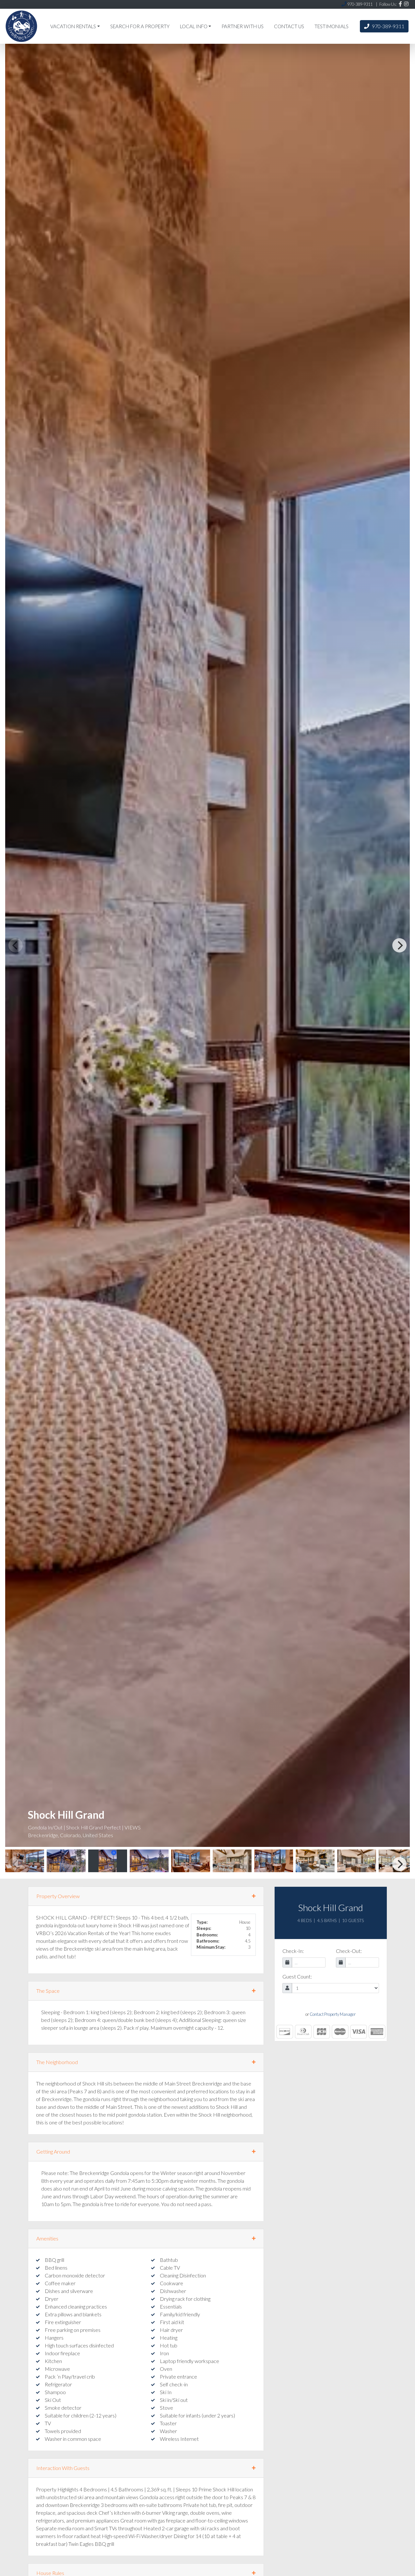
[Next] (399, 945)
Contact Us (289, 26)
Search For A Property (140, 26)
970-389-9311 (388, 26)
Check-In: (293, 1951)
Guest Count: (297, 1976)
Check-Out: (349, 1951)
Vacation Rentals (73, 26)
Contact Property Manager (333, 2014)
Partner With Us (243, 26)
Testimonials (332, 26)
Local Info (194, 26)
